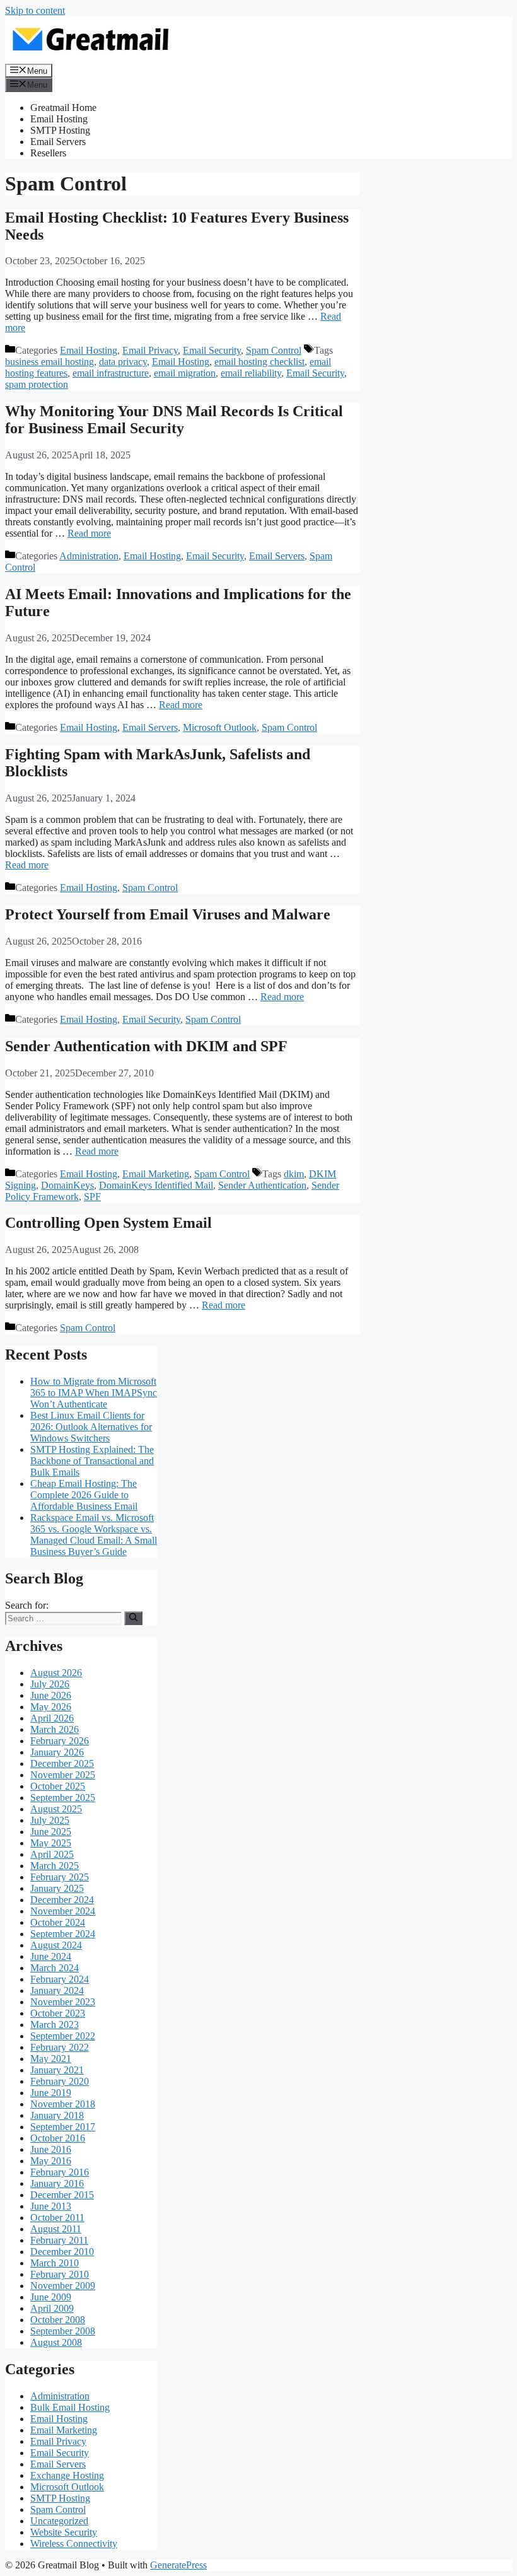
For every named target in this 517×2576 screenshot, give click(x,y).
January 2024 (57, 1990)
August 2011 (56, 2229)
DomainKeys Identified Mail (156, 1185)
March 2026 (55, 1729)
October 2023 (58, 2013)
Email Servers (58, 142)
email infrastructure (111, 373)
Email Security (212, 350)
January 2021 (57, 2070)
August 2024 (56, 1945)
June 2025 (51, 1832)
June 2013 (51, 2206)
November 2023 (63, 2002)
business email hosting (49, 362)
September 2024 (63, 1934)
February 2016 (60, 2172)
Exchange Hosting (67, 2475)
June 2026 (51, 1695)
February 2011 (59, 2240)
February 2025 (60, 1877)
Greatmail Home (63, 108)
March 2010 (55, 2263)
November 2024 (63, 1911)
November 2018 (63, 2104)
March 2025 (55, 1866)
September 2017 (63, 2127)
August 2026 (56, 1673)
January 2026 (57, 1752)
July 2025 (50, 1820)
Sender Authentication (262, 1185)
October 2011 (57, 2218)
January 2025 (57, 1888)
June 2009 (51, 2297)
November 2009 (63, 2286)
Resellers (48, 153)
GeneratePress (178, 2565)
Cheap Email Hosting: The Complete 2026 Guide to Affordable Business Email (84, 1495)
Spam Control (274, 350)
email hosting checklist (259, 362)
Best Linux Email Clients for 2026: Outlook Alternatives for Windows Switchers (91, 1427)
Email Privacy (150, 350)
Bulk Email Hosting (70, 2407)
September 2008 (63, 2331)
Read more (89, 533)
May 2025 (51, 1843)
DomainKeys (67, 1185)
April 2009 (52, 2308)
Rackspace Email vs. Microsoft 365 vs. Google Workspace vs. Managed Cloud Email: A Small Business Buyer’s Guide (94, 1535)
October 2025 (58, 1786)
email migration (185, 373)
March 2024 (55, 1968)
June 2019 (51, 2093)
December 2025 (62, 1763)
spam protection (37, 384)
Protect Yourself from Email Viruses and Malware (168, 914)
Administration (89, 556)
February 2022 (60, 2047)
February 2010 (60, 2274)
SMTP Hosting (60, 130)
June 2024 (51, 1956)
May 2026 (51, 1707)
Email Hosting (59, 119)
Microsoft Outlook (220, 727)
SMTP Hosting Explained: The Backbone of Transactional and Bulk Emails (92, 1461)
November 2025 (63, 1775)
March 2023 (55, 2025)
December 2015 (62, 2195)
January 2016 (57, 2183)
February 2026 (60, 1741)
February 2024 (60, 1979)
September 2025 (63, 1798)
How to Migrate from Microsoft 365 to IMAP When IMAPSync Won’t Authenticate (94, 1393)
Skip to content (35, 10)
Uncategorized (59, 2521)
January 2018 (57, 2115)
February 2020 (60, 2081)
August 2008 (56, 2342)
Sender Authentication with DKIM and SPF (146, 1046)
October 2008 (58, 2320)
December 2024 (62, 1900)
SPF (92, 1197)
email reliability (251, 373)
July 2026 (50, 1684)
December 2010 (62, 2252)
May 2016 (51, 2161)
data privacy (123, 362)
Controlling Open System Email (108, 1223)
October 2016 (58, 2138)
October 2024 (58, 1922)
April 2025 (52, 1854)
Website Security (64, 2532)
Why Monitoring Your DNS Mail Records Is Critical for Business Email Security (174, 420)
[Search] (133, 1618)
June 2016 (51, 2149)
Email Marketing (156, 1174)
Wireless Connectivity (74, 2544)
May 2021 (51, 2059)
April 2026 (52, 1718)
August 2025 (56, 1809)
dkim (294, 1174)
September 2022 (63, 2036)
